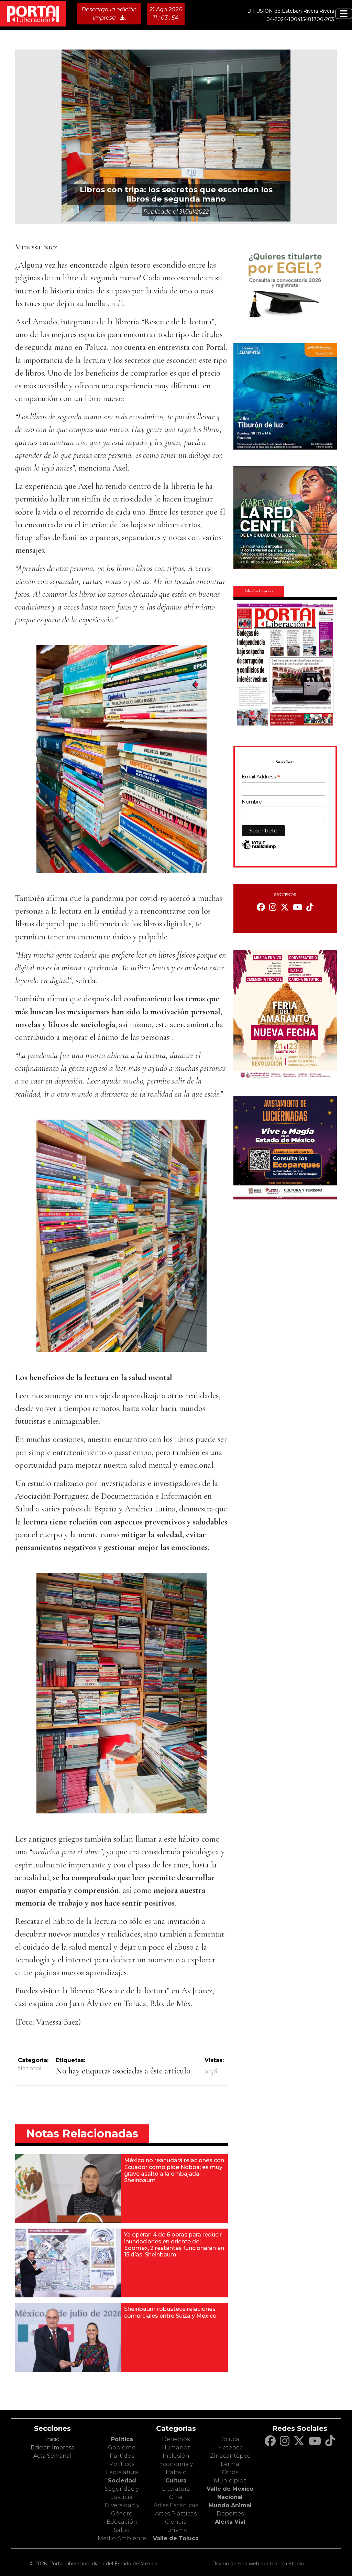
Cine (176, 2497)
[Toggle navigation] (344, 14)
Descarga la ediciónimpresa (109, 14)
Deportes (230, 2514)
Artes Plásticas (176, 2514)
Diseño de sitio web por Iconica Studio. (258, 2564)
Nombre (252, 802)
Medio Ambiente (122, 2538)
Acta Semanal (52, 2456)
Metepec (230, 2448)
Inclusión (176, 2456)
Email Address (261, 777)
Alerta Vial (230, 2522)
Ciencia (176, 2522)
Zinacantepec (230, 2456)
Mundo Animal (230, 2505)
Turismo (176, 2530)
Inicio (52, 2439)
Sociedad (122, 2481)
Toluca (230, 2439)
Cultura (176, 2481)
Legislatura (122, 2472)
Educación (122, 2522)
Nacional (30, 2068)
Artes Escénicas (176, 2505)
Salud (122, 2530)
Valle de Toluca (176, 2538)
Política (122, 2439)
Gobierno (122, 2448)
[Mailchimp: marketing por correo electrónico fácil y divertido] (259, 848)
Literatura (176, 2489)
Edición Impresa (52, 2448)
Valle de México (230, 2489)
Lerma (230, 2464)
